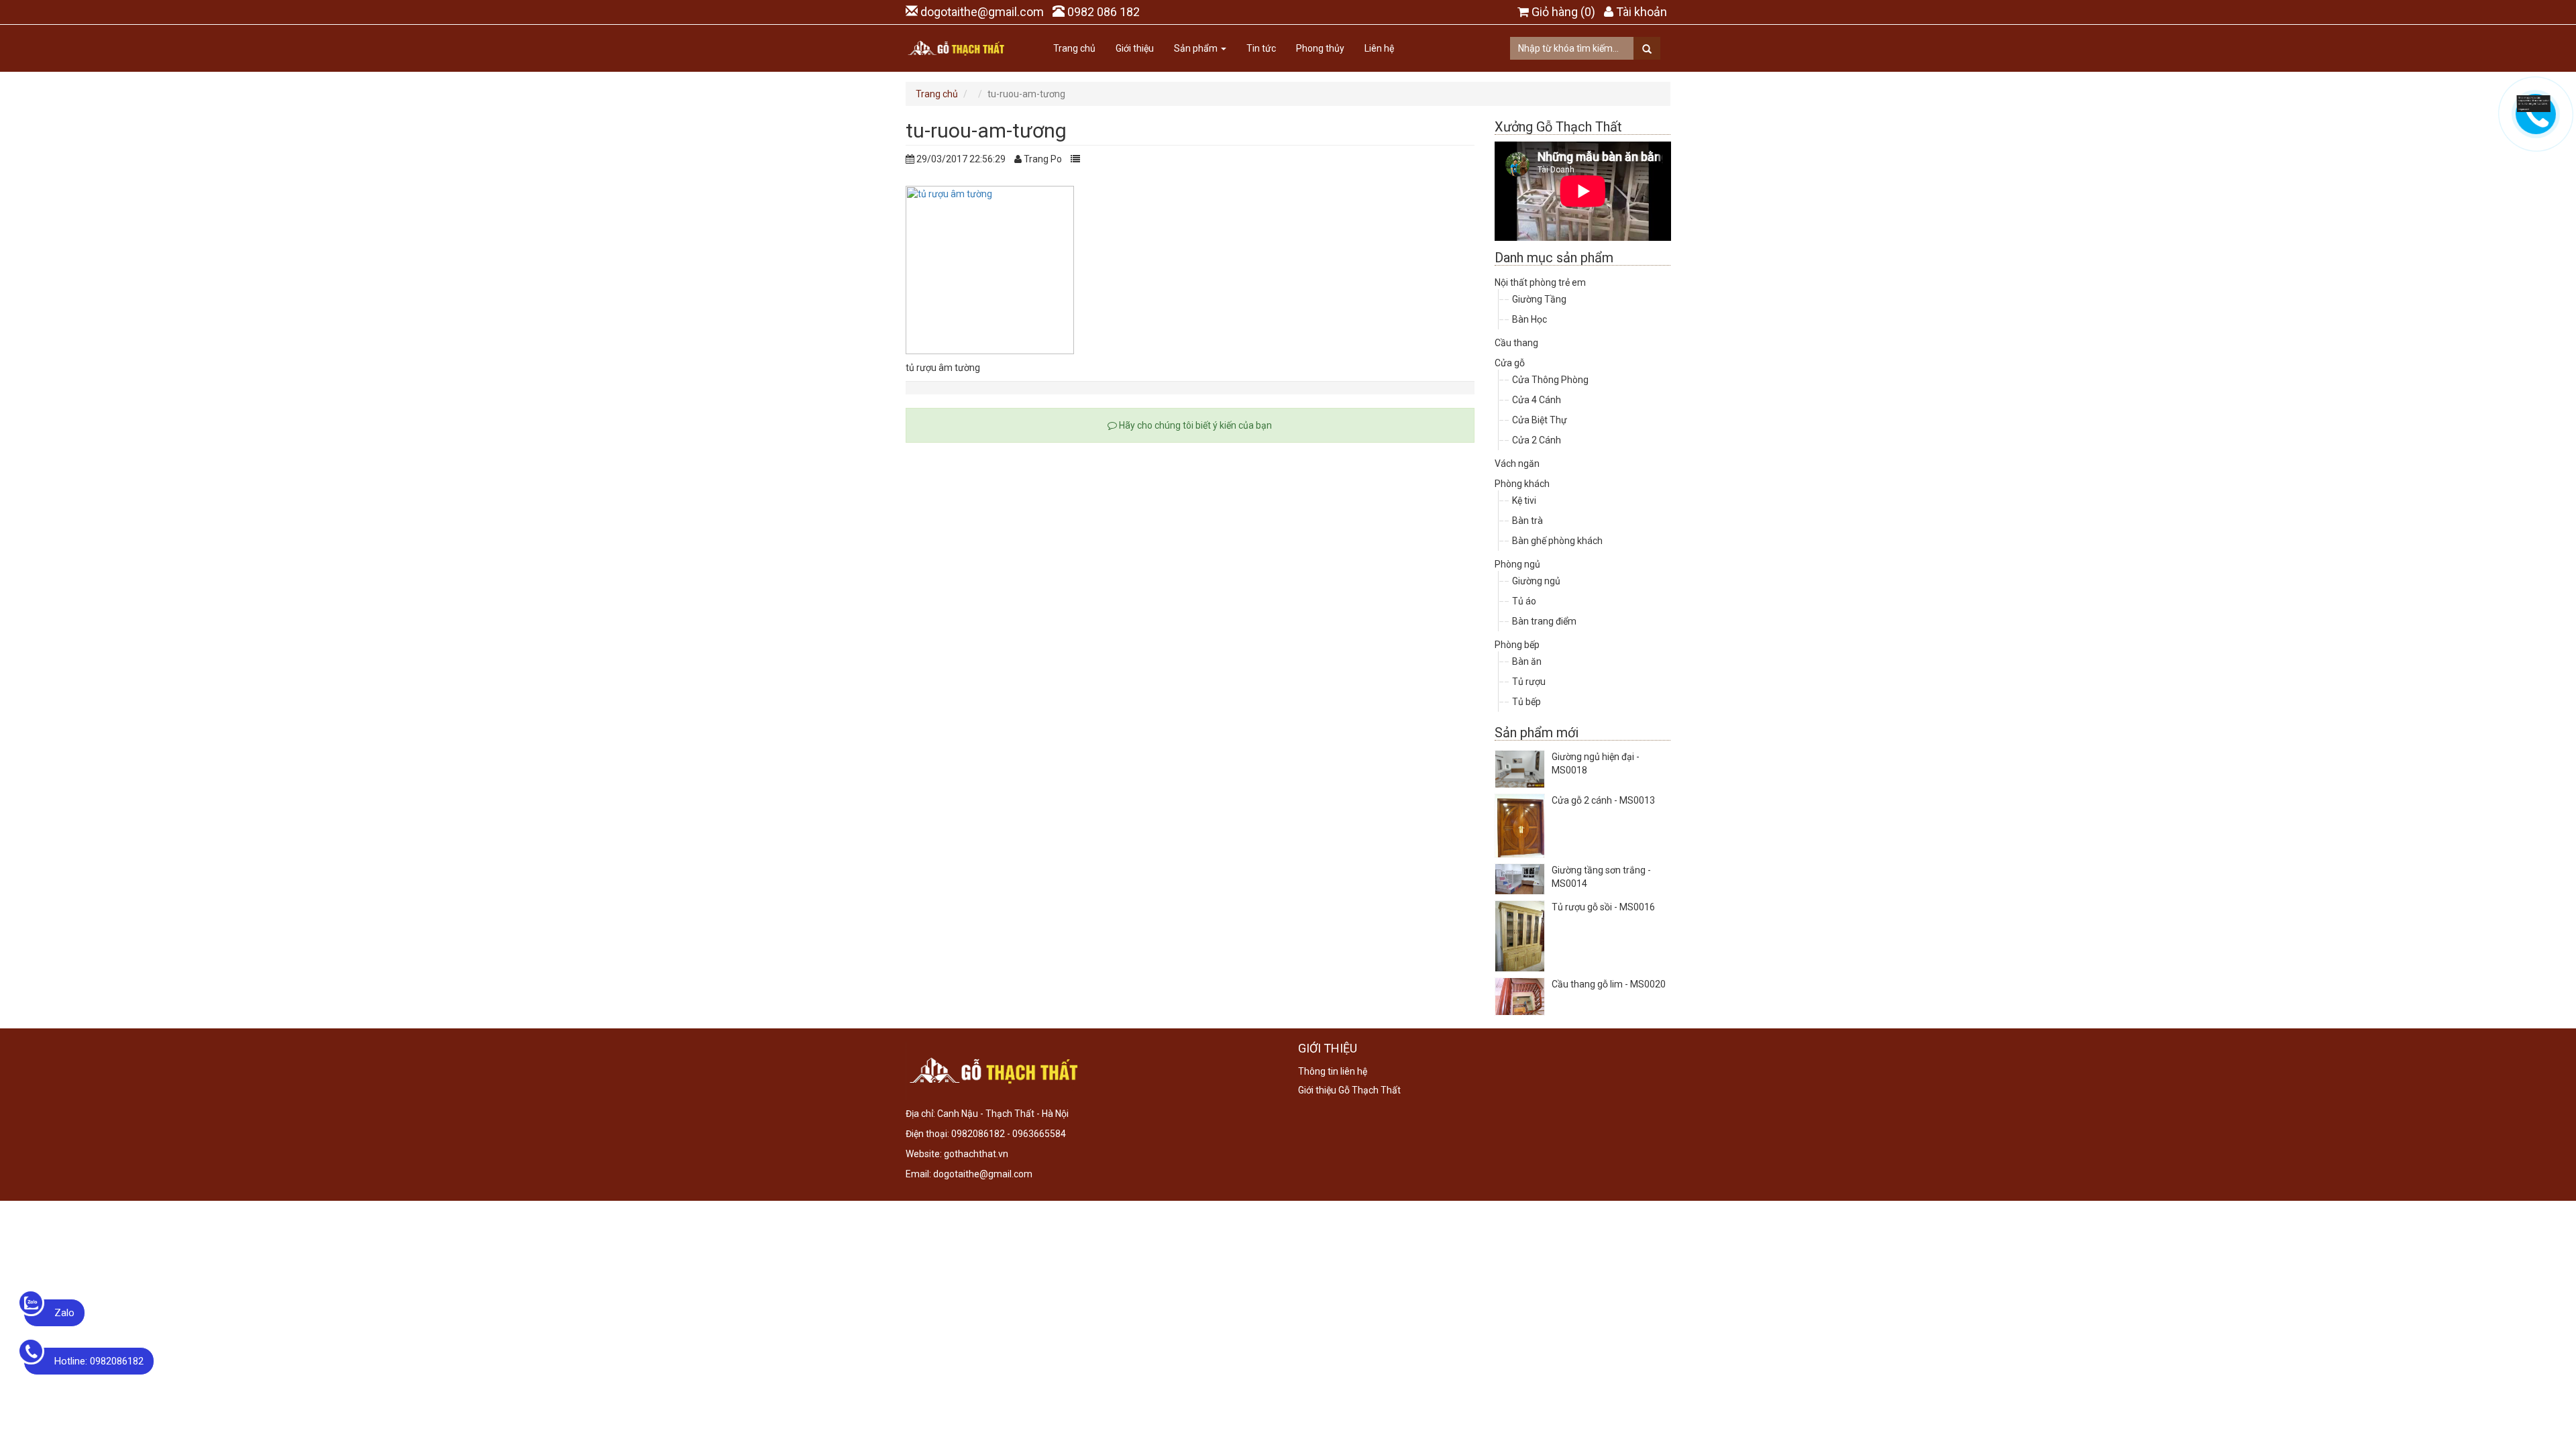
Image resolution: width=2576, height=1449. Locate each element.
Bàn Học (1529, 319)
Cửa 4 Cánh (1537, 400)
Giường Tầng (1539, 299)
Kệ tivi (1524, 500)
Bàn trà (1527, 521)
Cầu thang (1516, 343)
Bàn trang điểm (1544, 621)
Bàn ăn (1527, 661)
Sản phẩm (1197, 48)
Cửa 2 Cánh (1537, 440)
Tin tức (1261, 48)
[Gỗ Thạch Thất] (956, 48)
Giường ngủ (1536, 581)
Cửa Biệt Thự (1540, 420)
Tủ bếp (1526, 702)
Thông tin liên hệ (1333, 1071)
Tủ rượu (1529, 682)
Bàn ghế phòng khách (1557, 541)
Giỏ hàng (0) (1563, 12)
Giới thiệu (1135, 48)
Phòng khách (1522, 484)
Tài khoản (1642, 12)
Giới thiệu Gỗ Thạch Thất (1349, 1090)
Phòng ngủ (1517, 564)
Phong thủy (1320, 48)
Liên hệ (1379, 48)
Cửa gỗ (1510, 363)
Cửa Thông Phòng (1550, 380)
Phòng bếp (1517, 645)
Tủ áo (1524, 601)
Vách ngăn (1517, 464)
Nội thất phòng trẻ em (1540, 282)
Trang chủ (1074, 48)
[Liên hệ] (2534, 103)
